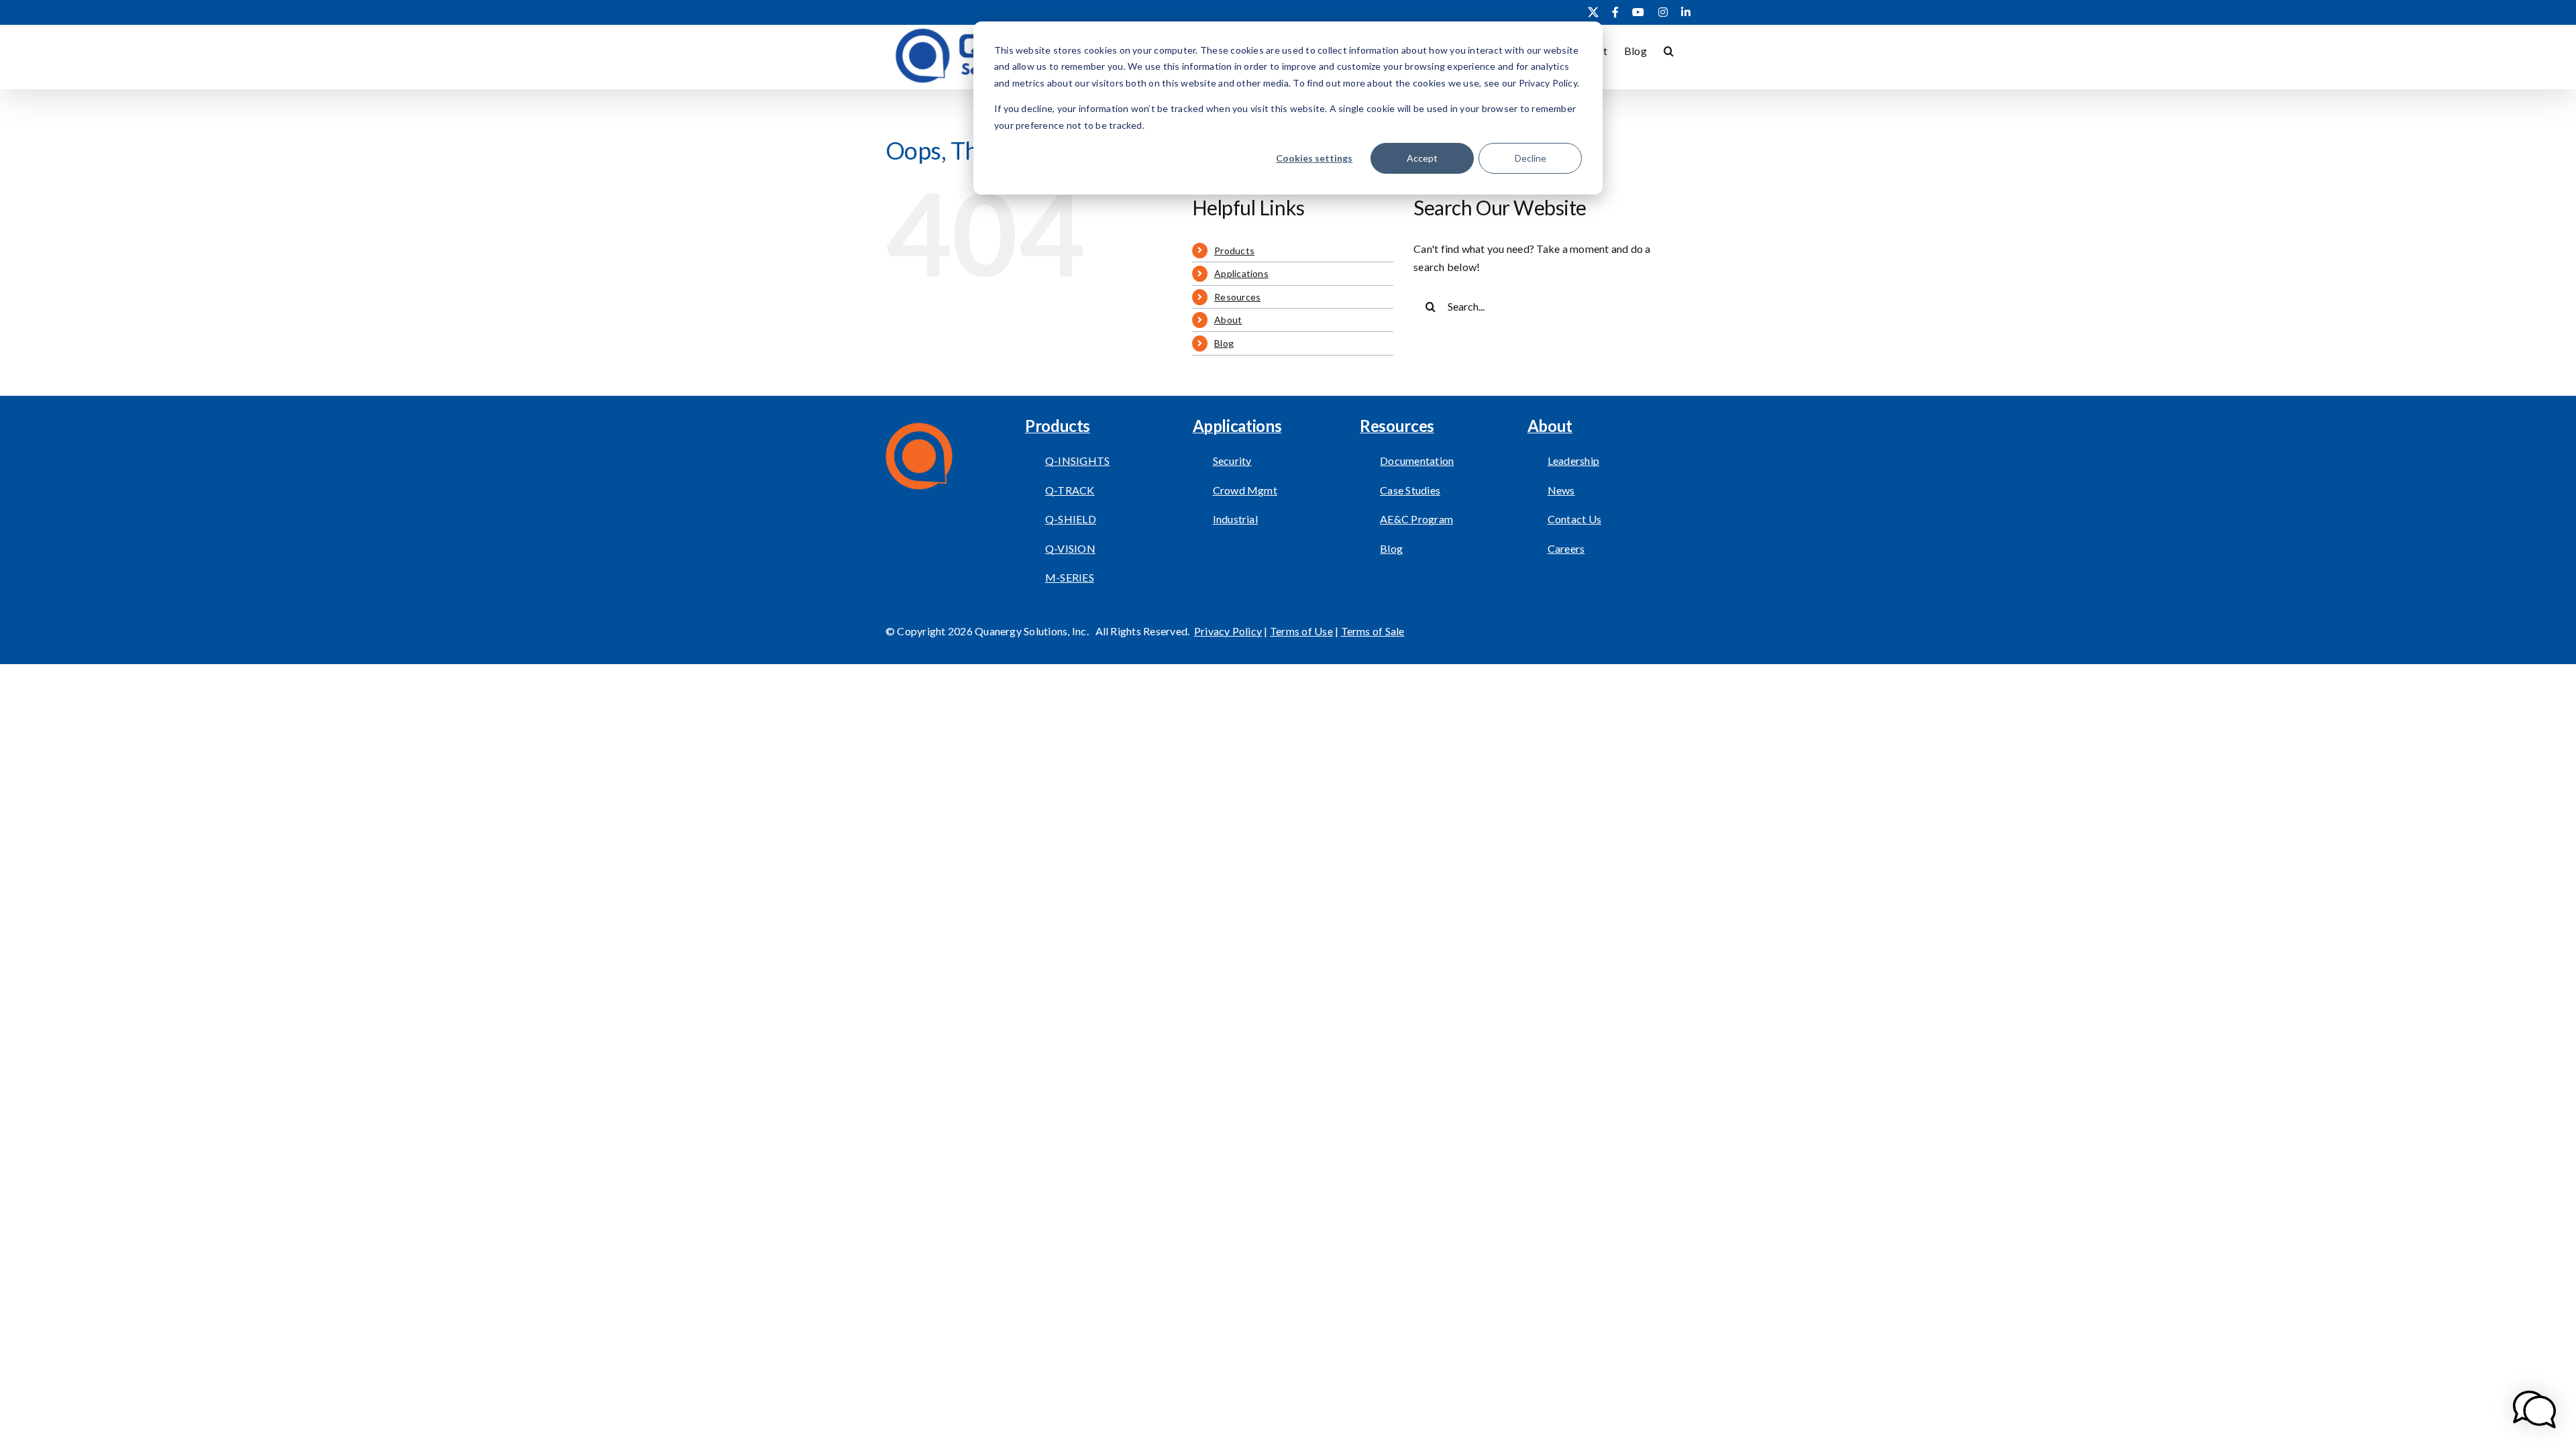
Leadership (1573, 461)
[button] (1669, 50)
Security (1232, 461)
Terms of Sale (1373, 631)
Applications (1241, 273)
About (1228, 320)
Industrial (1235, 519)
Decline (1531, 158)
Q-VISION (1070, 548)
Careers (1566, 548)
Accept (1422, 158)
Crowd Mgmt (1245, 490)
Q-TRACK (1070, 490)
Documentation (1417, 461)
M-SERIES (1070, 577)
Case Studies (1410, 490)
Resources (1237, 297)
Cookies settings (1314, 158)
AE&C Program (1416, 519)
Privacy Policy (1228, 631)
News (1561, 490)
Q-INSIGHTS (1077, 461)
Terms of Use (1301, 631)
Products (1234, 251)
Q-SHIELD (1071, 519)
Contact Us (1574, 519)
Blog (1224, 343)
